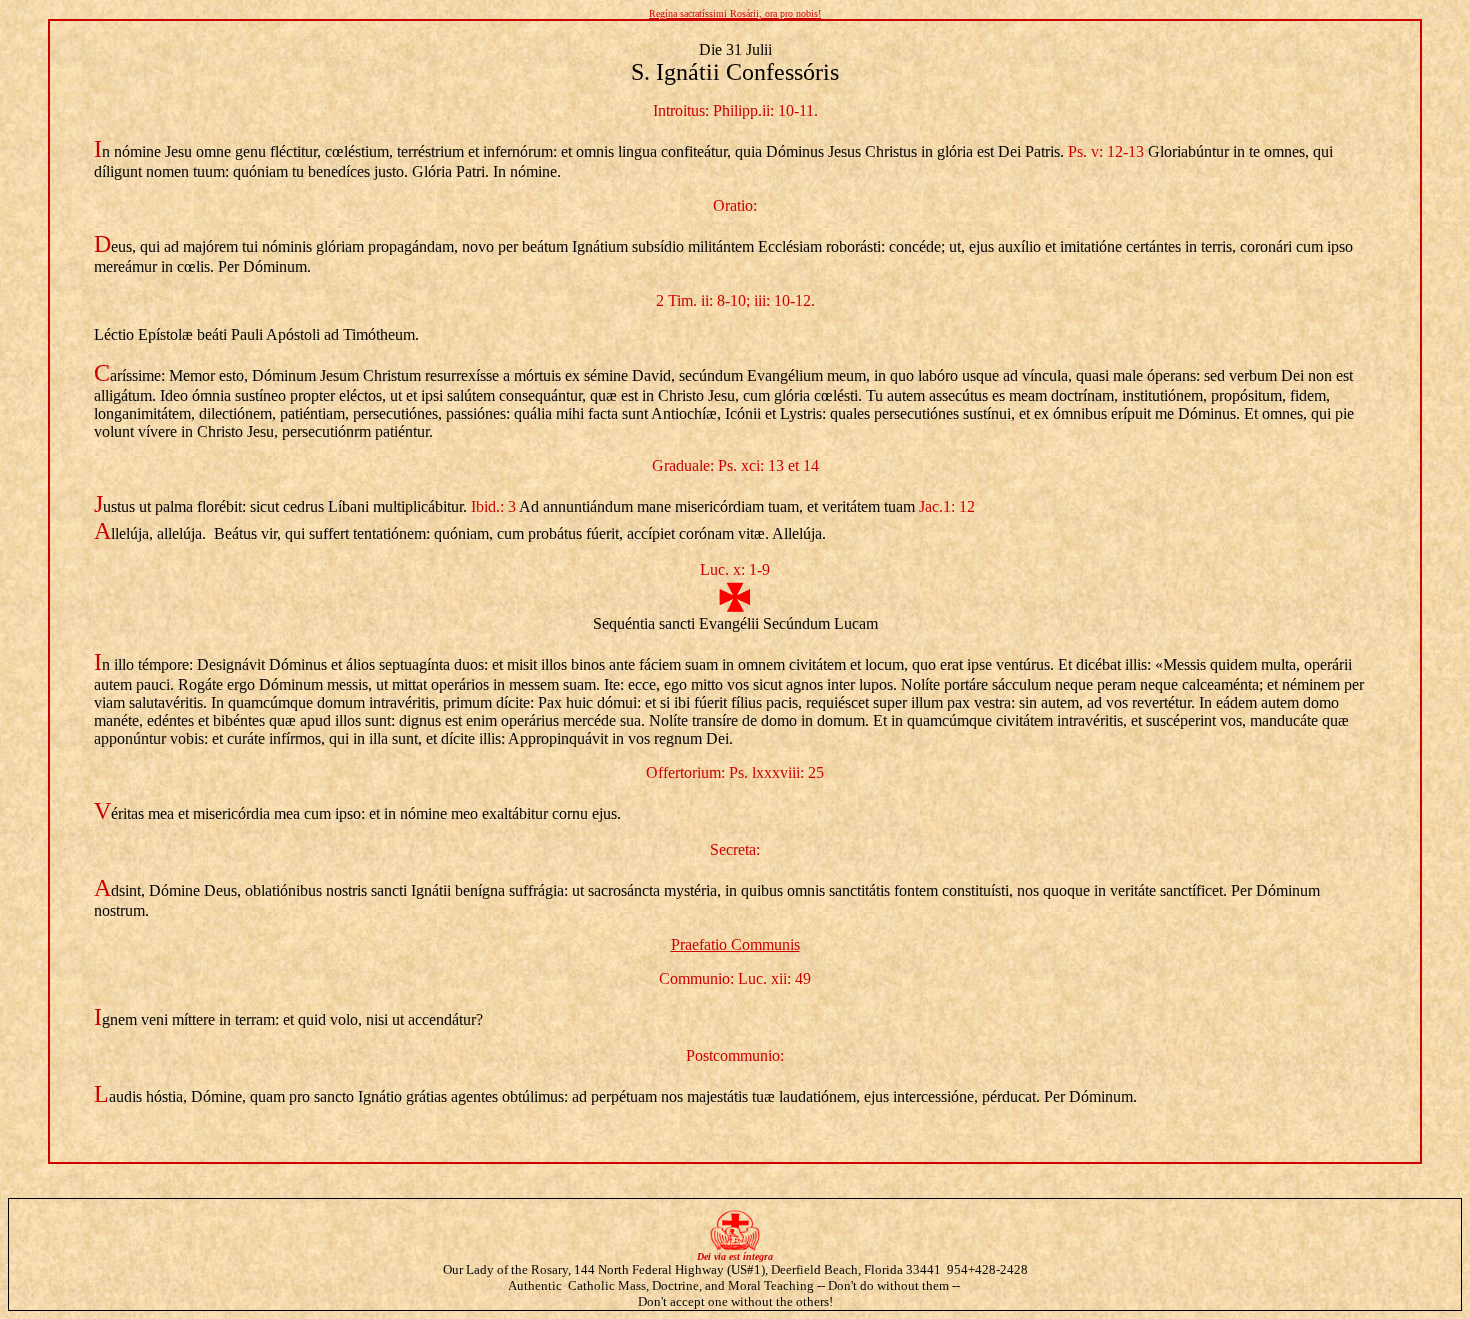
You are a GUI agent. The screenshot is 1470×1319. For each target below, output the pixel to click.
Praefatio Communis (735, 944)
